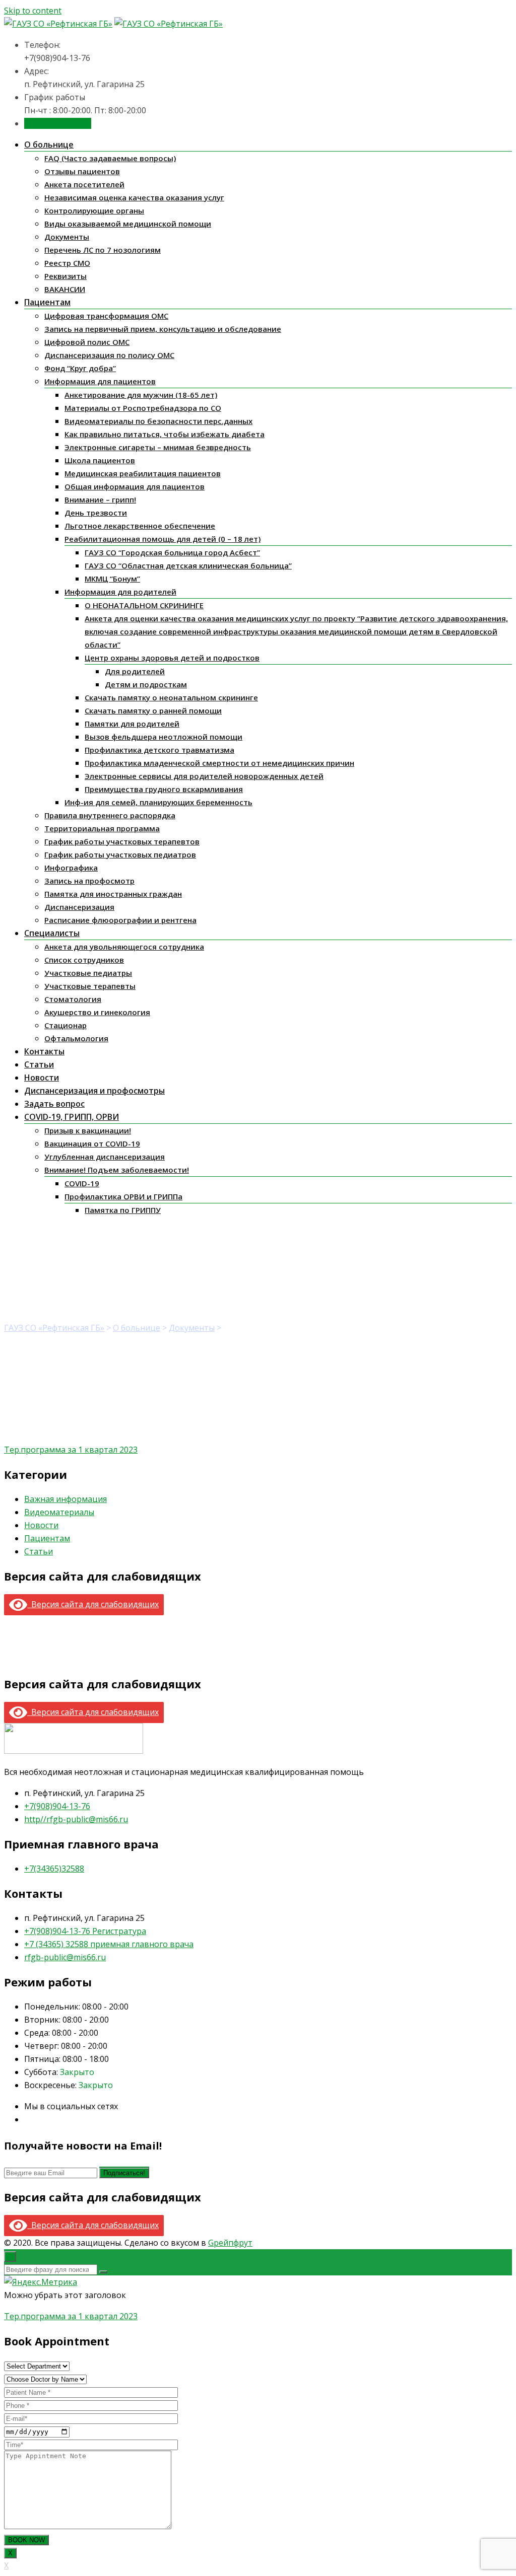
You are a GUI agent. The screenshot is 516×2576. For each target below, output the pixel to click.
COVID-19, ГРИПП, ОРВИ (72, 1117)
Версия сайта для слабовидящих (93, 1604)
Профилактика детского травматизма (159, 750)
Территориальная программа (102, 828)
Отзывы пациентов (82, 171)
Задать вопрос (54, 1104)
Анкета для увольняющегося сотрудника (124, 947)
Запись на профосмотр (89, 881)
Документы (67, 237)
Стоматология (73, 999)
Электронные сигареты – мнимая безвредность (158, 447)
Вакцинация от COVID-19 (92, 1143)
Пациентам (47, 302)
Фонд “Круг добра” (80, 368)
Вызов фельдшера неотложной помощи (164, 737)
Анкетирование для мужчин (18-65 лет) (141, 395)
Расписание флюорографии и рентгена (120, 920)
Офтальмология (76, 1038)
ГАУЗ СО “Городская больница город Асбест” (172, 552)
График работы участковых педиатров (120, 854)
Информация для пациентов (100, 381)
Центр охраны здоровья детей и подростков (172, 658)
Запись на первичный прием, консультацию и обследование (163, 329)
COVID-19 (82, 1183)
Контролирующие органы (94, 210)
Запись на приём (58, 123)
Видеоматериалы (59, 1512)
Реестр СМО (67, 263)
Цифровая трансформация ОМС (106, 316)
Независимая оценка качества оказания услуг (134, 197)
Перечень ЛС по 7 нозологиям (103, 250)
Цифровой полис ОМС (87, 342)
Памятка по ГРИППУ (123, 1210)
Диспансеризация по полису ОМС (109, 355)
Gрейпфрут (230, 2243)
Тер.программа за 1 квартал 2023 (71, 1450)
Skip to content (33, 11)
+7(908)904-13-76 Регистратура (85, 1931)
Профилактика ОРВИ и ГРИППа (123, 1196)
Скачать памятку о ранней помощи (153, 710)
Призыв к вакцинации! (88, 1130)
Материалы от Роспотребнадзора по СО (143, 408)
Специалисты (52, 933)
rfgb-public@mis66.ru (65, 1957)
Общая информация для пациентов (135, 486)
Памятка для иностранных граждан (113, 894)
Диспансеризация (79, 907)
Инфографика (71, 868)
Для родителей (135, 671)
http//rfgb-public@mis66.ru (76, 1819)
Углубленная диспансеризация (105, 1157)
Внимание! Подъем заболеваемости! (117, 1170)
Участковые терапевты (90, 986)
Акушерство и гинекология (97, 1012)
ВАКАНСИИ (65, 289)
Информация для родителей (120, 592)
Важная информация (66, 1499)
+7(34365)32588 (54, 1869)
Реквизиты (66, 276)
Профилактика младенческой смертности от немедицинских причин (219, 763)
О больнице (49, 145)
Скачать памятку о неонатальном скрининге (171, 697)
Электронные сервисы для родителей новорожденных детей (204, 776)
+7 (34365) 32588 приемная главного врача (109, 1944)
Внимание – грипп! (100, 499)
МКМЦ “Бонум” (112, 579)
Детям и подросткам (146, 684)
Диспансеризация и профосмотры (94, 1091)
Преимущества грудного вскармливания (164, 789)
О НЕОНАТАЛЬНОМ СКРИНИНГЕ (144, 605)
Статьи (39, 1064)
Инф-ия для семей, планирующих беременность (158, 802)
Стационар (66, 1025)
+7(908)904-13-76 (57, 1806)
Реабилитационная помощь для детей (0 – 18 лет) (163, 539)
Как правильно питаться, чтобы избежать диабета (165, 434)
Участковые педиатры (88, 973)
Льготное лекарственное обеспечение (140, 526)
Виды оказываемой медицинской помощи (128, 224)
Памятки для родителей (132, 724)
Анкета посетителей (84, 184)
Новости (42, 1078)
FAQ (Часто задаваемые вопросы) (110, 158)
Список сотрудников (84, 960)
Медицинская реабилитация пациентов (143, 473)
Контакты (44, 1051)
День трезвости (96, 513)
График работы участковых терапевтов (122, 841)
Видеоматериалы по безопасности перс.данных (158, 421)
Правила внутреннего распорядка (110, 815)
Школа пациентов (100, 460)
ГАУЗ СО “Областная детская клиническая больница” (188, 565)
